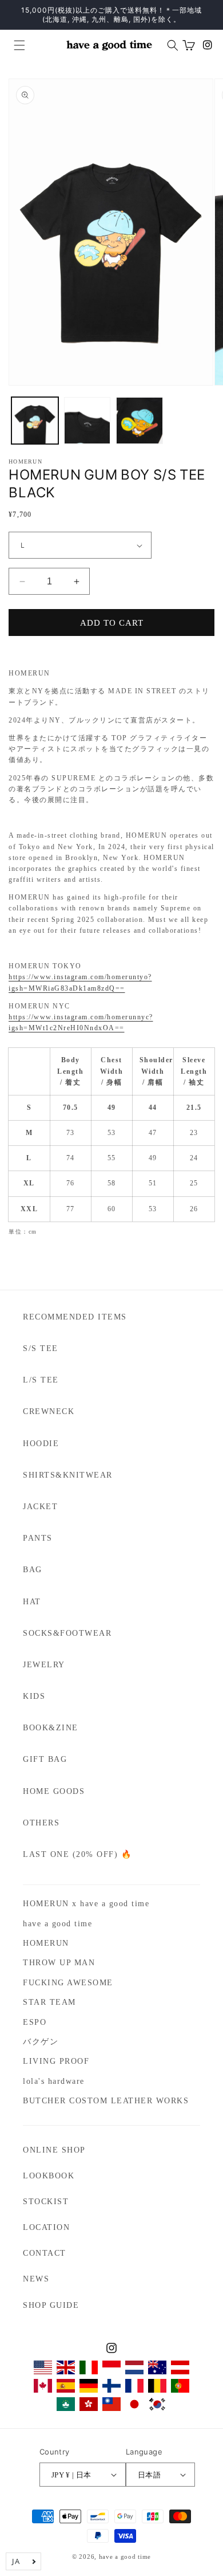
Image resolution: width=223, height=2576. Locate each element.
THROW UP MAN (59, 1963)
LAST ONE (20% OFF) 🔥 (77, 1854)
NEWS (36, 2279)
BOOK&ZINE (51, 1728)
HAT (32, 1602)
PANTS (38, 1538)
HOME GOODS (54, 1791)
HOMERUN (46, 1943)
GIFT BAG (45, 1759)
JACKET (40, 1507)
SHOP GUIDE (51, 2305)
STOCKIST (46, 2202)
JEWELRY (44, 1665)
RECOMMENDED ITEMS (75, 1317)
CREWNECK (49, 1411)
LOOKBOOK (49, 2176)
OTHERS (41, 1823)
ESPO (35, 2022)
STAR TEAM (49, 2002)
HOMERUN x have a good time (86, 1904)
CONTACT (45, 2253)
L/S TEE (41, 1380)
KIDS (34, 1696)
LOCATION (46, 2227)
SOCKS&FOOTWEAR (67, 1633)
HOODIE (41, 1444)
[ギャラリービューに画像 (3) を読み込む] (140, 421)
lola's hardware (54, 2081)
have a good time (57, 1924)
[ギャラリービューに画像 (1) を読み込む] (35, 421)
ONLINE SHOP (54, 2150)
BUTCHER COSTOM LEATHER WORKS (106, 2101)
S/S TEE (41, 1348)
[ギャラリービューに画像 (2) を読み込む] (87, 421)
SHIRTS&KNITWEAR (68, 1475)
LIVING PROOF (56, 2061)
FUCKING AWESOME (68, 1983)
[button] (15, 45)
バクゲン (41, 2042)
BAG (33, 1570)
